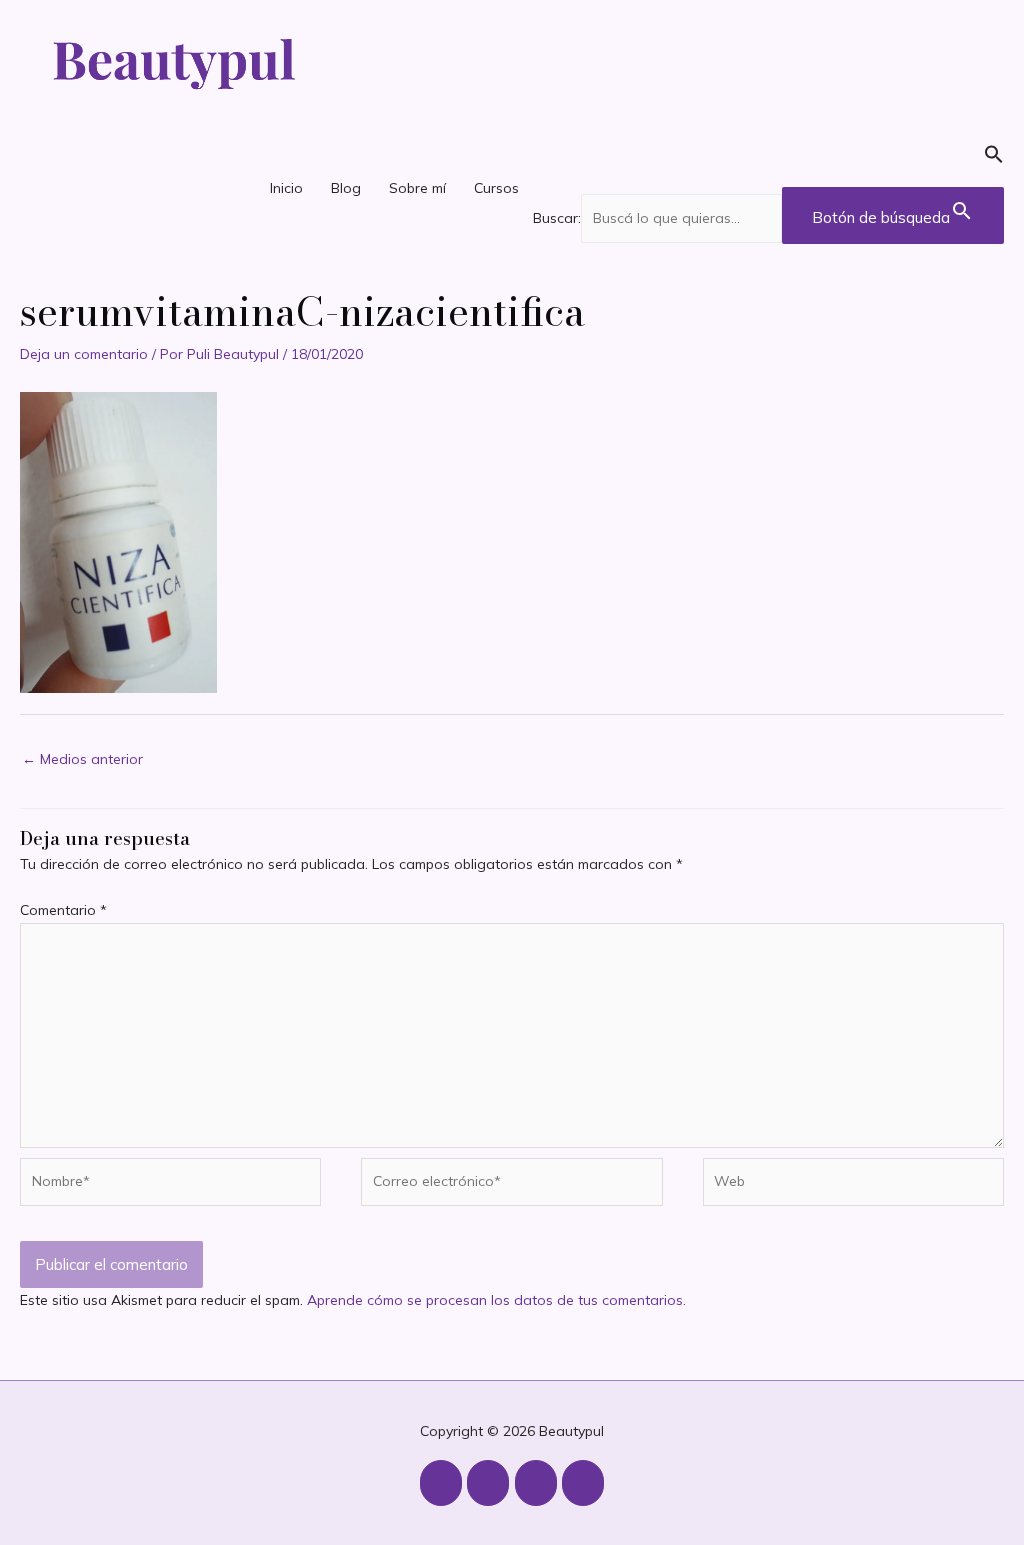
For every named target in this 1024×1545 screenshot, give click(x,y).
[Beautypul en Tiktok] (536, 1483)
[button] (768, 159)
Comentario (63, 910)
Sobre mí (417, 188)
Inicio (286, 188)
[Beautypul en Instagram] (441, 1483)
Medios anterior (82, 759)
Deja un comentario (84, 354)
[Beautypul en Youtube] (488, 1483)
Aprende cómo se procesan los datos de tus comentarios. (496, 1300)
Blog (346, 188)
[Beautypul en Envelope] (583, 1483)
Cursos (496, 188)
